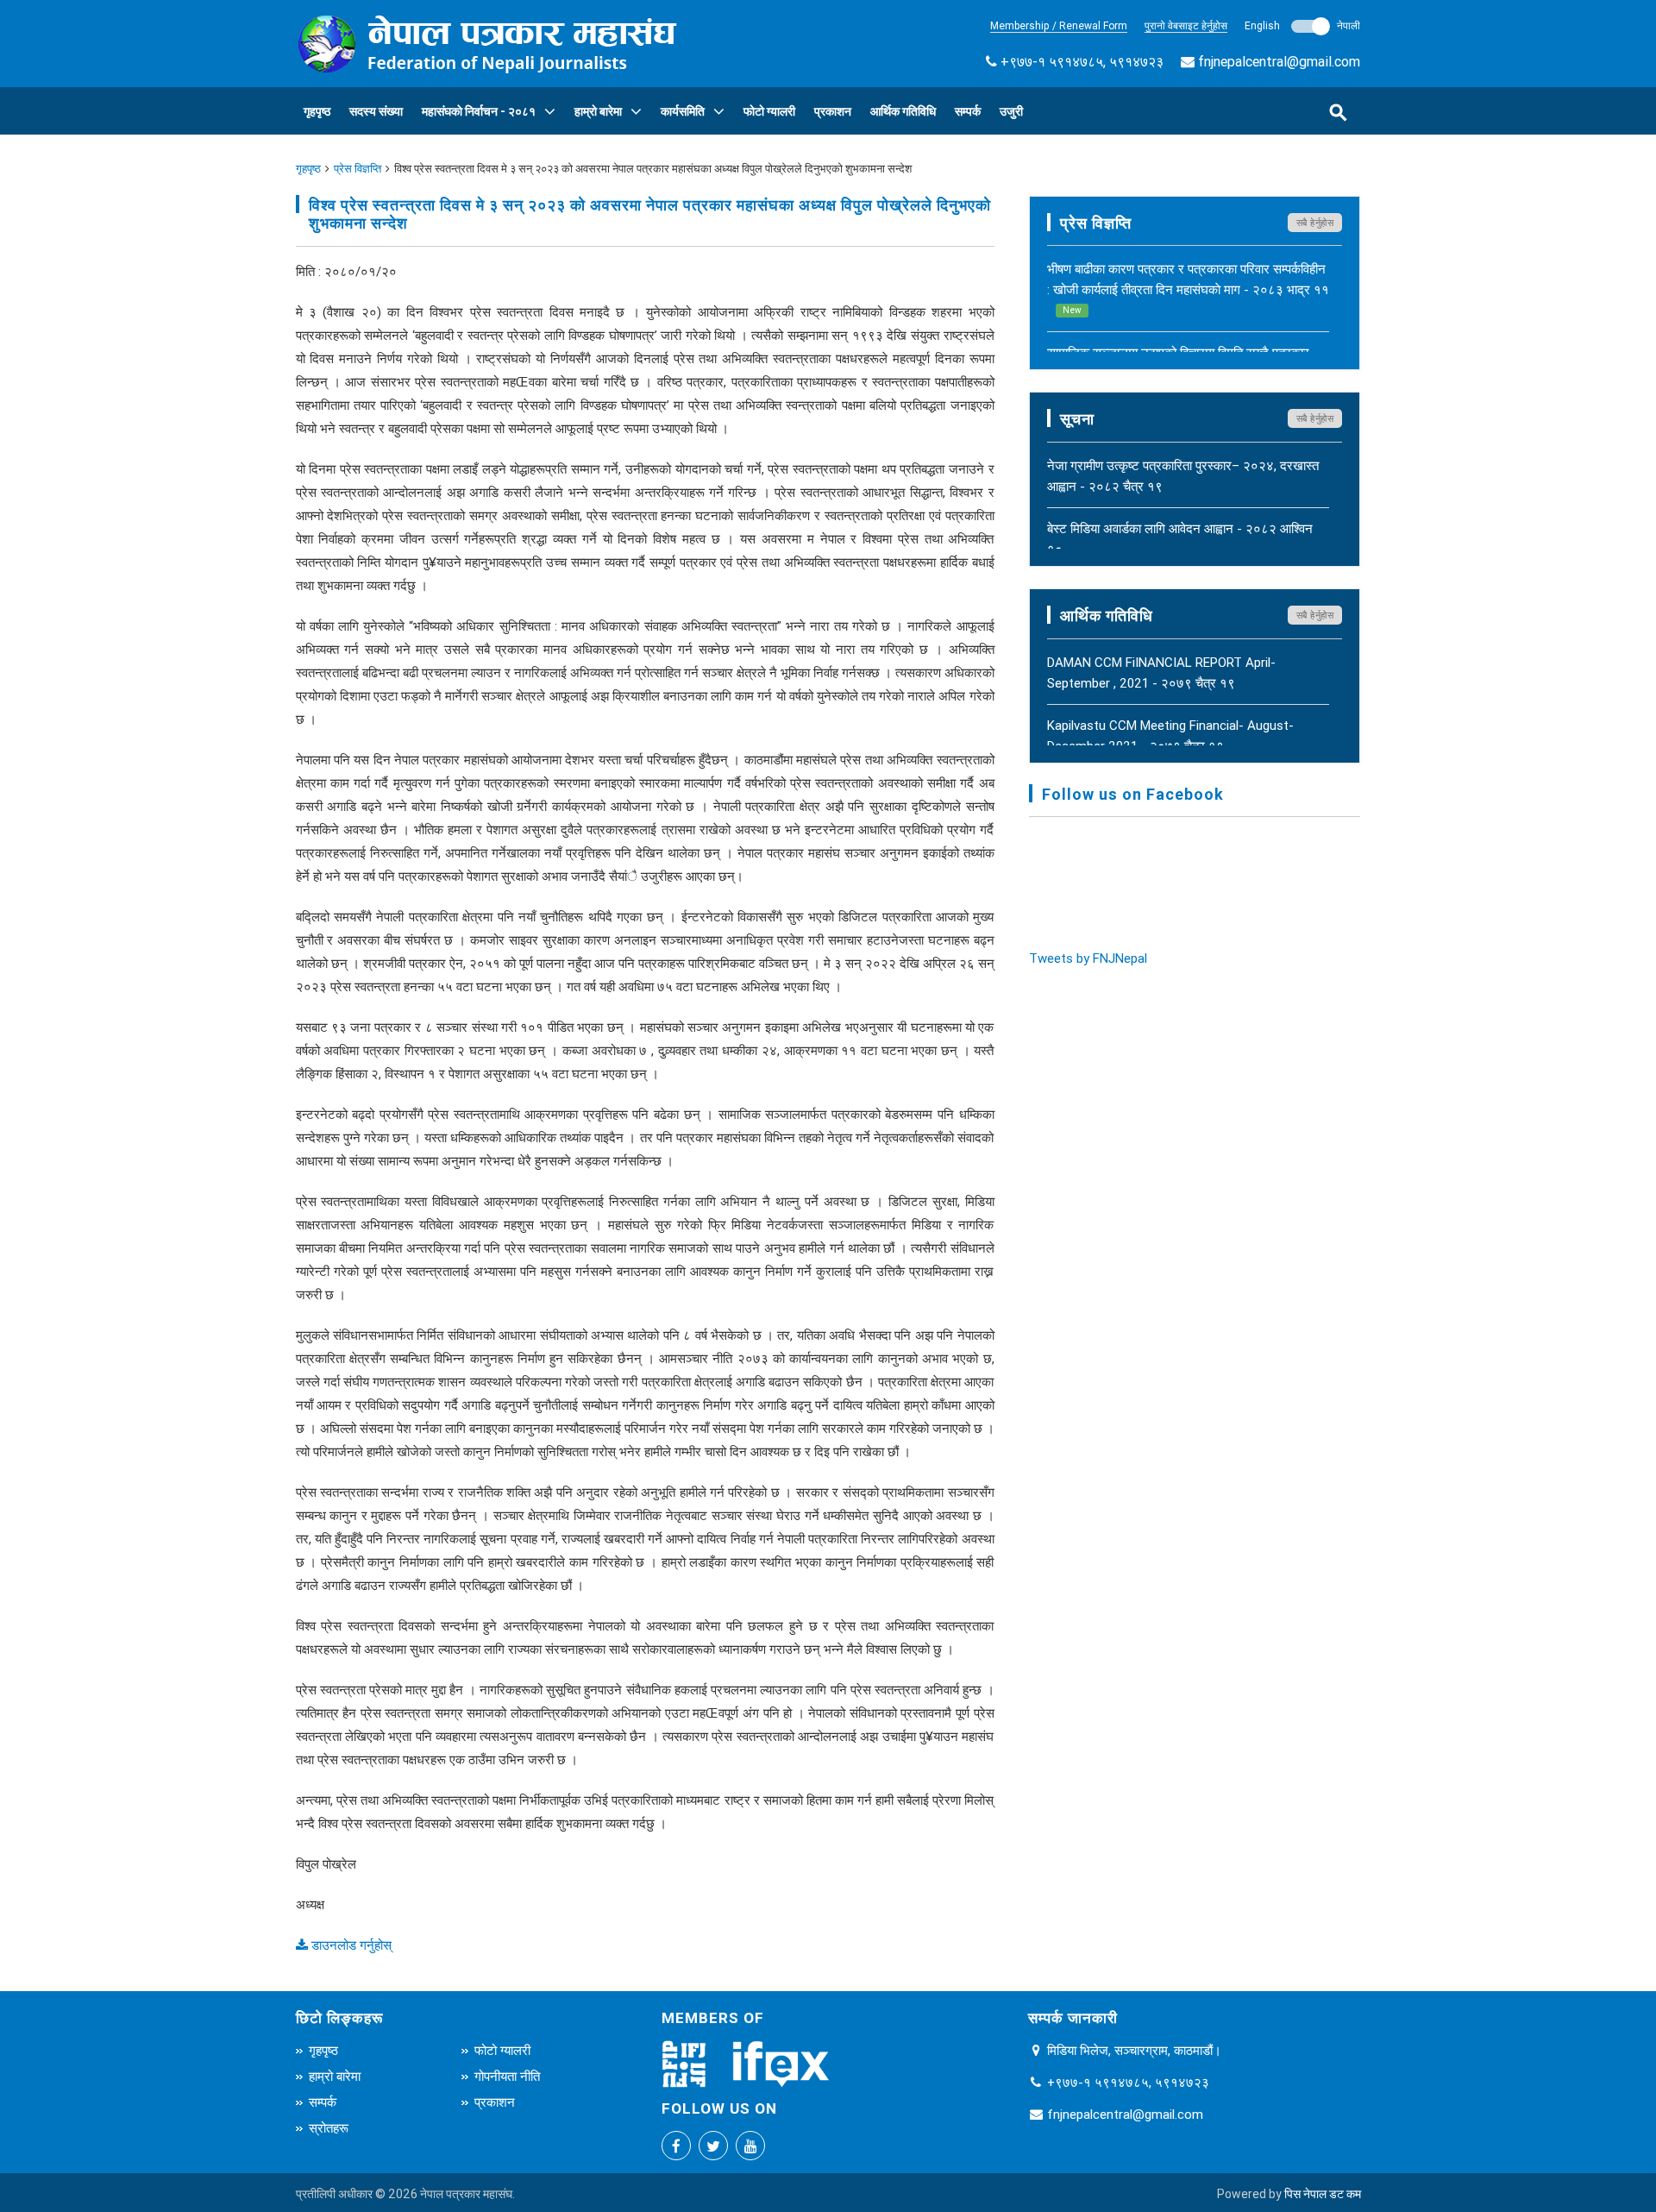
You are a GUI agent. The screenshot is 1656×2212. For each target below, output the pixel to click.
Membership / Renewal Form (1059, 25)
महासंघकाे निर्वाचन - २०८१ (479, 111)
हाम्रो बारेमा (598, 111)
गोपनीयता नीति (507, 2076)
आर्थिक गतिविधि (903, 111)
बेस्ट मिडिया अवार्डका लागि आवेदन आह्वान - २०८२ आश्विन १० (1180, 539)
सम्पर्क (968, 111)
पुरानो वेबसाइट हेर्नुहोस (1186, 25)
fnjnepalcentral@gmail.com (1279, 61)
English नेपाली (1302, 25)
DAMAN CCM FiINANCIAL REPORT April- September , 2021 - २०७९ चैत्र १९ (1161, 672)
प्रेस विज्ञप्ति (358, 169)
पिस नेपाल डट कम (1323, 2194)
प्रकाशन (833, 111)
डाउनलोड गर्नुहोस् (350, 1945)
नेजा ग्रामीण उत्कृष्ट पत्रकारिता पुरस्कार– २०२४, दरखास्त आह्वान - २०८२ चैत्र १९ (1183, 476)
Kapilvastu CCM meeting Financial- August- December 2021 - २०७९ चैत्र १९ (1170, 735)
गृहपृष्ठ (317, 111)
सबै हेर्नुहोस (1315, 223)
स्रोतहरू (329, 2128)
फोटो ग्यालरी (769, 111)
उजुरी (1011, 111)
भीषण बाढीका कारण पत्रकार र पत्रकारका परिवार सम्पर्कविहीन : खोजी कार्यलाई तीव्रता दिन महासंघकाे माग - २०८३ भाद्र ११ (1188, 288)
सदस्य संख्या (376, 111)
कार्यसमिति (683, 111)
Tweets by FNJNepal (1088, 958)
